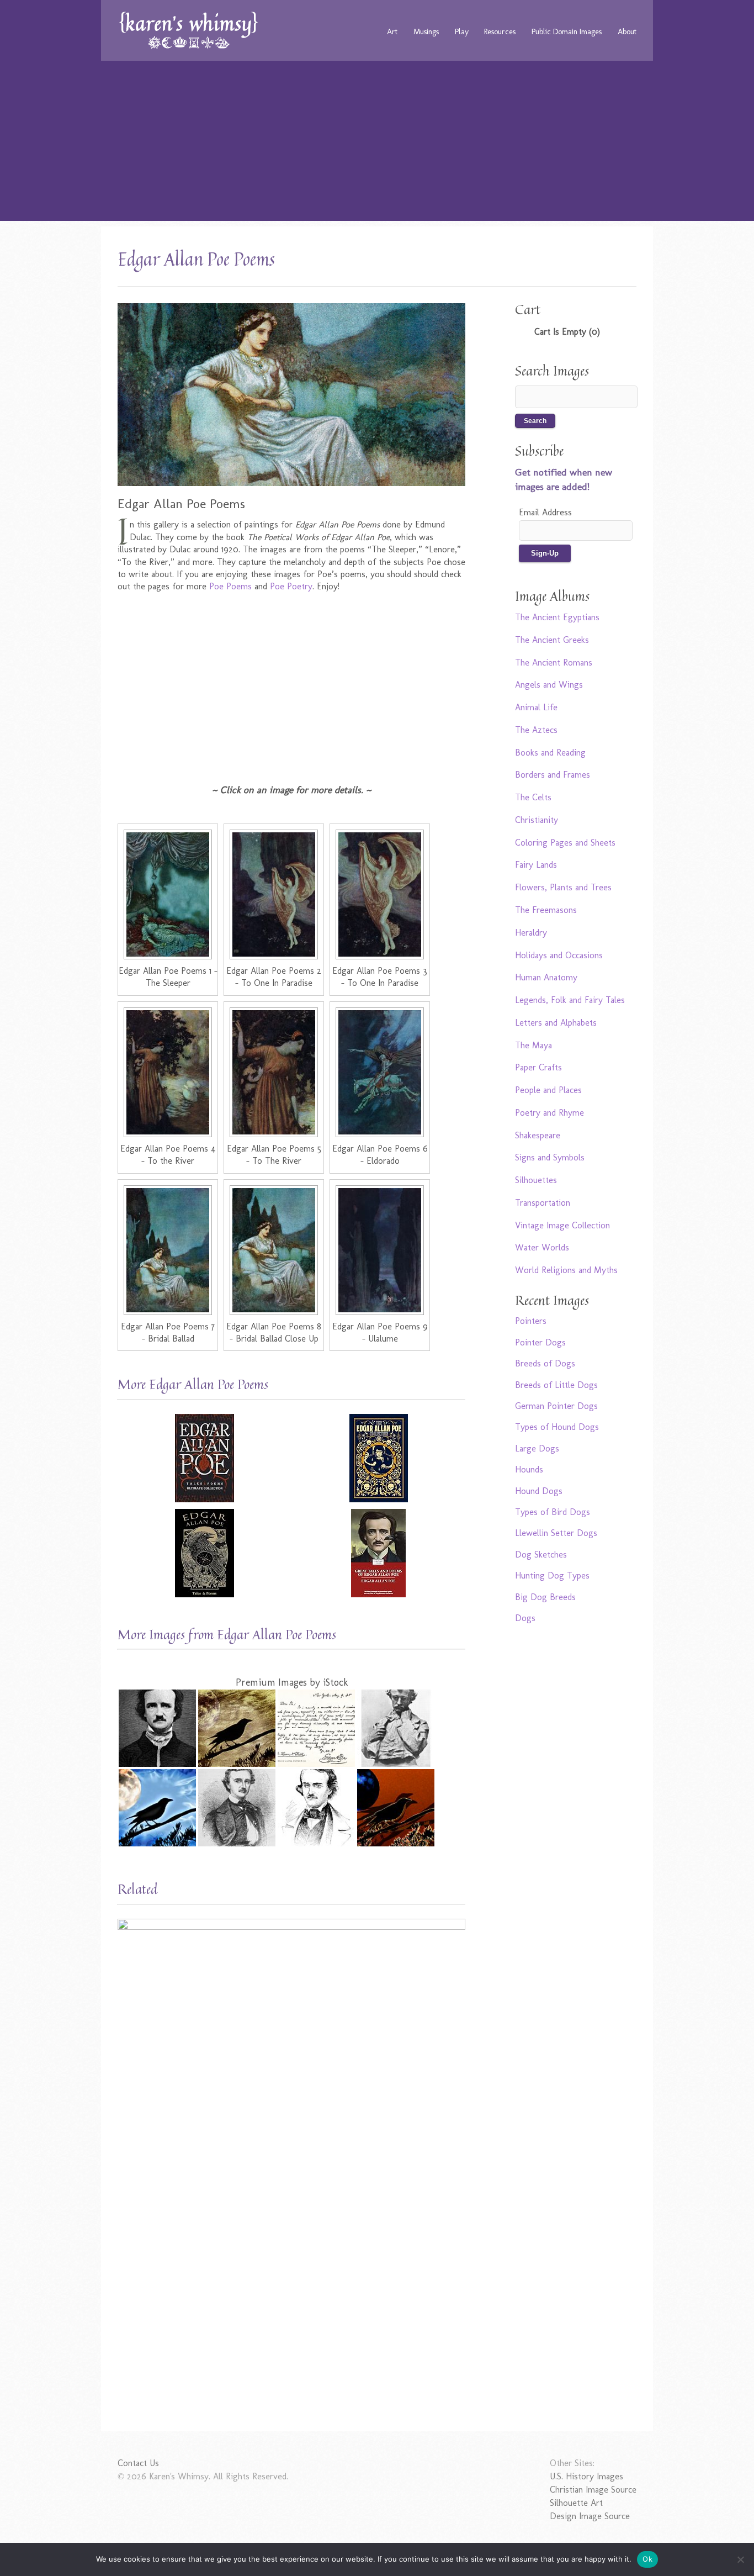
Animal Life (536, 707)
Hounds (529, 1469)
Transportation (543, 1203)
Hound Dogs (539, 1491)
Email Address (545, 512)
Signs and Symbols (550, 1157)
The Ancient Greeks (552, 640)
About (627, 31)
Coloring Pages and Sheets (565, 843)
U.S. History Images (586, 2476)
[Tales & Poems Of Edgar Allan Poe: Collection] (205, 1553)
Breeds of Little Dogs (556, 1385)
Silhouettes (536, 1180)
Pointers (531, 1321)
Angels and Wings (549, 685)
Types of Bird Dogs (553, 1512)
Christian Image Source (593, 2490)
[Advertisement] (377, 144)
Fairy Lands (536, 865)
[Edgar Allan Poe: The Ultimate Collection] (205, 1458)
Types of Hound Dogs (557, 1427)
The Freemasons (546, 910)
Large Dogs (537, 1448)
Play (462, 31)
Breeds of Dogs (545, 1363)
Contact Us (138, 2463)
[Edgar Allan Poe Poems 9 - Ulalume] (380, 1250)
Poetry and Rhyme (549, 1113)
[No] (740, 2559)
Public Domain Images (567, 31)
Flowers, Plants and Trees (563, 887)
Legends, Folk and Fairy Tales (570, 1000)
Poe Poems (230, 586)
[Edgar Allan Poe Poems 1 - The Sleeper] (168, 894)
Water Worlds (542, 1247)
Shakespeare (538, 1135)
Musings (426, 31)
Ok (647, 2559)
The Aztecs (536, 730)
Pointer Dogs (540, 1342)
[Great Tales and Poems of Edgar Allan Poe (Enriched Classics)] (378, 1553)
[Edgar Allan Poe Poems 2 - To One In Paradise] (274, 894)
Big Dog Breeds (545, 1597)
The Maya (533, 1045)
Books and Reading (550, 753)
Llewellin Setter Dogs (556, 1533)
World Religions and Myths (566, 1270)
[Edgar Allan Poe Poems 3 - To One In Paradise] (380, 894)
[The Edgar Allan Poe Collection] (378, 1458)
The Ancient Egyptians (557, 617)
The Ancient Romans (554, 663)
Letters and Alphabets (556, 1023)
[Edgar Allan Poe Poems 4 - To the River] (168, 1072)
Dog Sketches (541, 1554)
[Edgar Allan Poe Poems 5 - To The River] (274, 1072)
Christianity (537, 820)
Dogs (525, 1618)
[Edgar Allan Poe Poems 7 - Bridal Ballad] (168, 1250)
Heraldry (531, 933)
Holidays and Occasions (559, 955)
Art (392, 31)
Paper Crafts (538, 1067)
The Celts (533, 797)
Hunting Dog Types (552, 1575)
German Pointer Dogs (556, 1406)
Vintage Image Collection (562, 1225)
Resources (500, 31)
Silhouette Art (576, 2503)
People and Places (548, 1090)
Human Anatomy (546, 977)
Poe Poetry (291, 586)
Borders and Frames (553, 775)
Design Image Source (590, 2516)
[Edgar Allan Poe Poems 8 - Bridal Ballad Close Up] (274, 1250)
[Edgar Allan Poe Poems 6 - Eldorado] (380, 1072)
